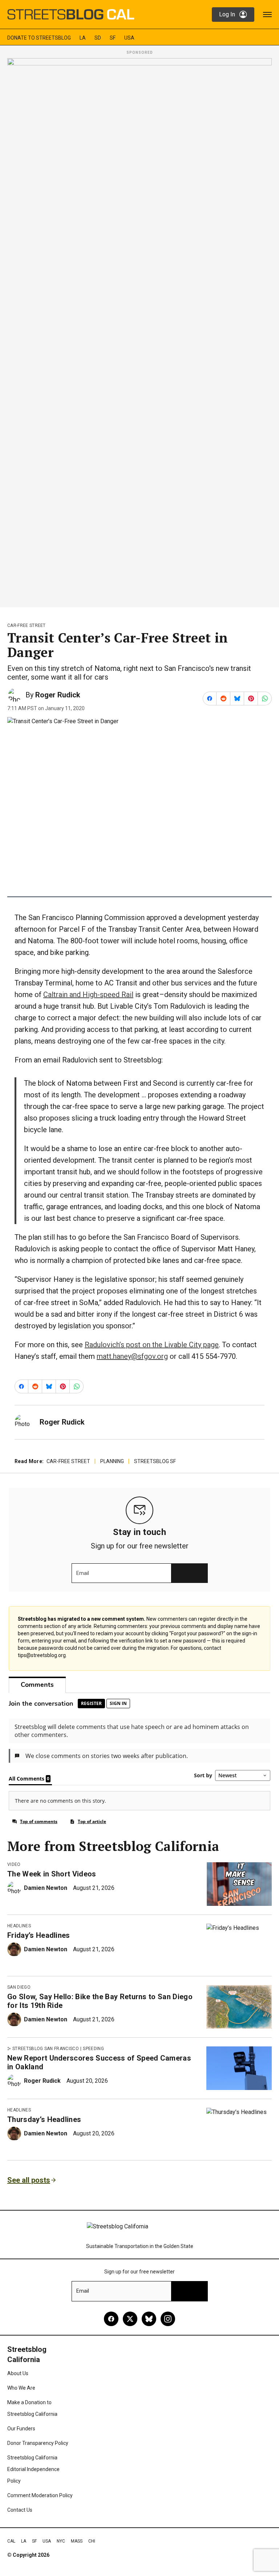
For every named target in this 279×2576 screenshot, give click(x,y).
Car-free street (27, 625)
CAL (11, 2541)
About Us (18, 2373)
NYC (61, 2541)
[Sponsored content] (139, 331)
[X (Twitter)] (130, 2319)
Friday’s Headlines (39, 1935)
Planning (112, 1461)
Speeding (93, 2049)
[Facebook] (111, 2319)
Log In (227, 14)
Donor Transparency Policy (38, 2443)
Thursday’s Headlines (44, 2119)
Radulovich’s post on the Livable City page (152, 1345)
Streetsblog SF (155, 1461)
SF (113, 38)
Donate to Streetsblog (39, 38)
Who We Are (21, 2388)
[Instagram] (168, 2319)
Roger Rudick (58, 695)
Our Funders (21, 2429)
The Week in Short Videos (52, 1874)
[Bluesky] (149, 2319)
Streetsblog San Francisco (46, 2049)
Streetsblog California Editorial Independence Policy (33, 2469)
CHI (92, 2541)
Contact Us (20, 2510)
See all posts (29, 2180)
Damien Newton (46, 1888)
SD (98, 38)
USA (129, 38)
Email (83, 1573)
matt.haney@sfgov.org (132, 1356)
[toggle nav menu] (267, 15)
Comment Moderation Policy (40, 2495)
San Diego (19, 1987)
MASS (77, 2541)
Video (14, 1864)
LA (83, 38)
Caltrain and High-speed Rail (88, 995)
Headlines (19, 1926)
